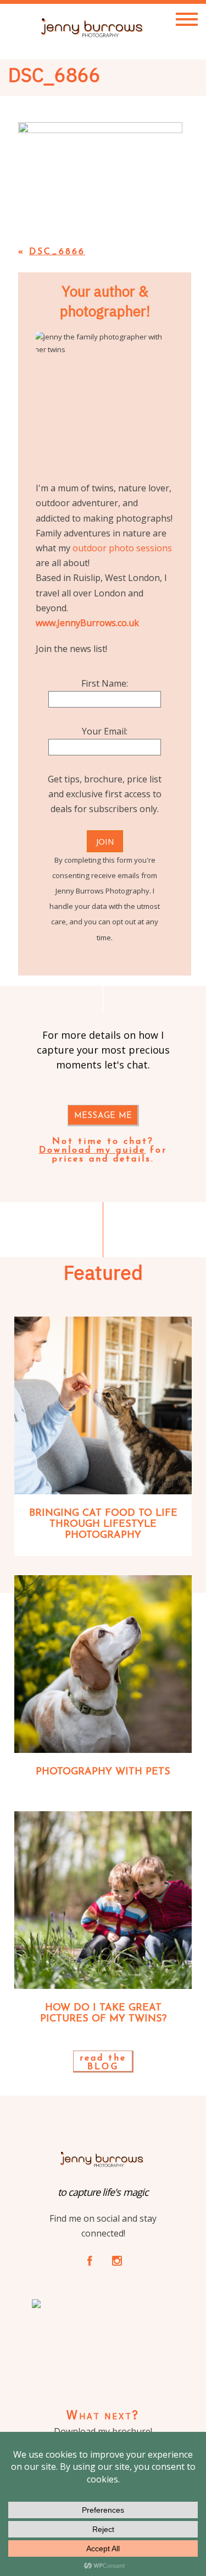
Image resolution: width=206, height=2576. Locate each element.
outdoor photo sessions (122, 548)
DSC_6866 (57, 252)
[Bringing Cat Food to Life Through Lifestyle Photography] (103, 1405)
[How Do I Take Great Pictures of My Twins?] (103, 1900)
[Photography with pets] (103, 1664)
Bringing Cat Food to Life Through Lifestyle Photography (103, 1525)
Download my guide (93, 1150)
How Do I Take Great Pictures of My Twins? (103, 2014)
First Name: (105, 683)
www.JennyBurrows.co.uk (87, 623)
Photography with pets (103, 1772)
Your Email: (105, 731)
